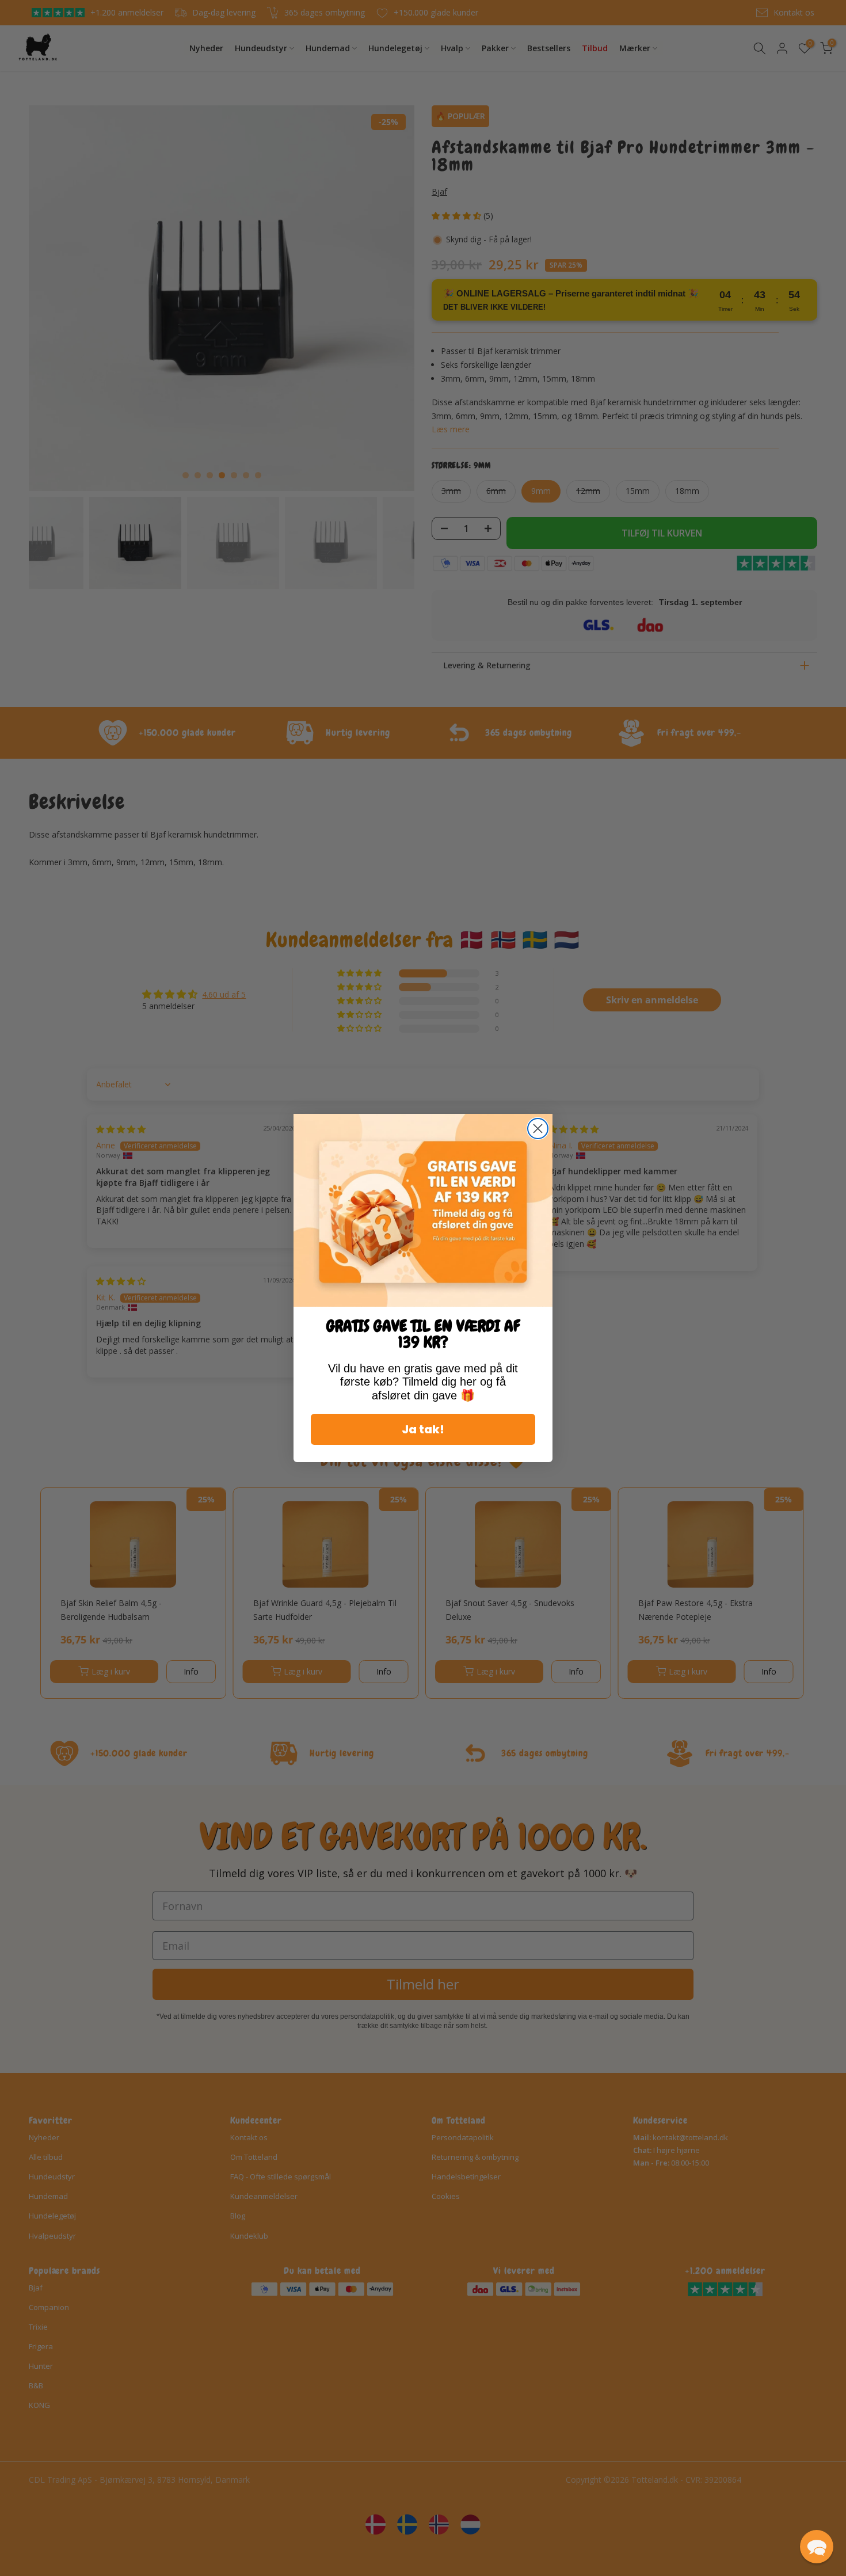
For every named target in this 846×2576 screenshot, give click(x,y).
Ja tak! (423, 1429)
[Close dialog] (538, 1129)
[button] (817, 2547)
